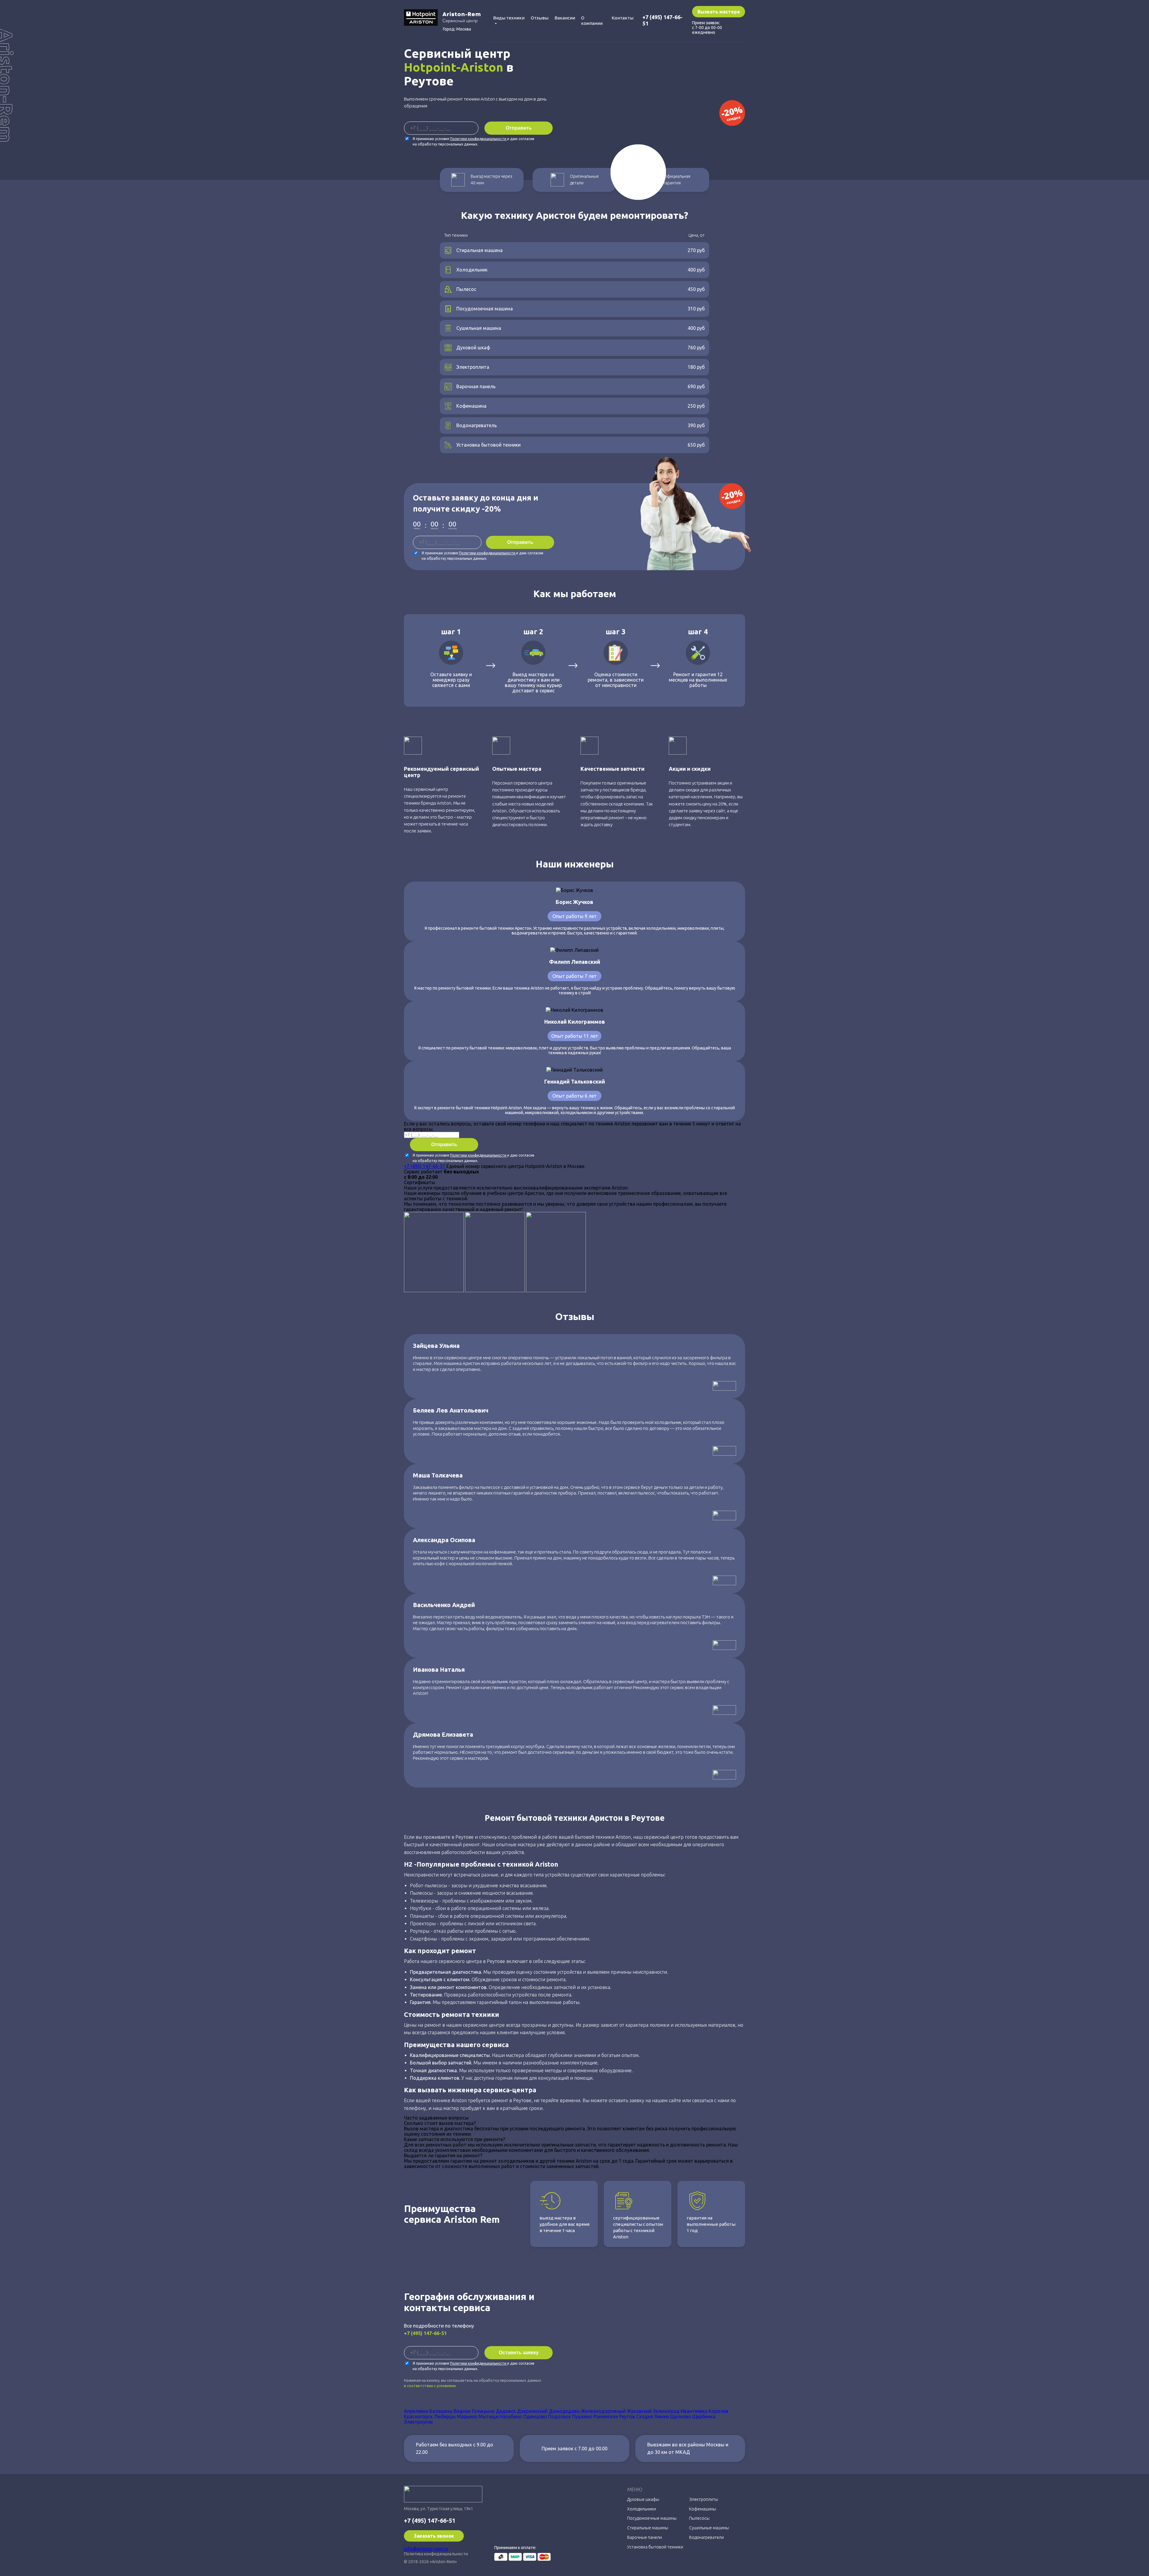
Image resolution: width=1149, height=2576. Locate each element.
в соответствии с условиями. (430, 2386)
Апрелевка (416, 2411)
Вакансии (565, 18)
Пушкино (582, 2416)
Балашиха (441, 2411)
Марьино (467, 2416)
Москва (464, 29)
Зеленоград (666, 2411)
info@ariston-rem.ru (426, 2549)
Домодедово (564, 2411)
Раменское (606, 2416)
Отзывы (540, 18)
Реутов (627, 2416)
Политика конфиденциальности (436, 2554)
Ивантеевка (694, 2411)
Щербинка (704, 2416)
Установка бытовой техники (655, 2547)
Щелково (681, 2416)
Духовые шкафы (643, 2499)
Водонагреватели (706, 2537)
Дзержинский (532, 2411)
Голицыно (483, 2411)
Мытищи (488, 2416)
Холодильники (642, 2509)
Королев (718, 2411)
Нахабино (511, 2416)
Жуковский (639, 2411)
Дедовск (506, 2411)
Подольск (560, 2416)
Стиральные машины (648, 2528)
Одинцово (535, 2416)
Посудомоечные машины (652, 2518)
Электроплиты (704, 2499)
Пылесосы (699, 2518)
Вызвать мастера (719, 12)
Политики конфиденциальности (479, 139)
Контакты (623, 18)
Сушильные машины (709, 2528)
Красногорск (418, 2416)
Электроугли (418, 2422)
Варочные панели (645, 2537)
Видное (462, 2411)
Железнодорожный (603, 2411)
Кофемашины (703, 2509)
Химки (662, 2416)
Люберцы (445, 2416)
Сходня (645, 2416)
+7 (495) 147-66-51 (425, 1166)
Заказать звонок (434, 2536)
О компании (592, 21)
